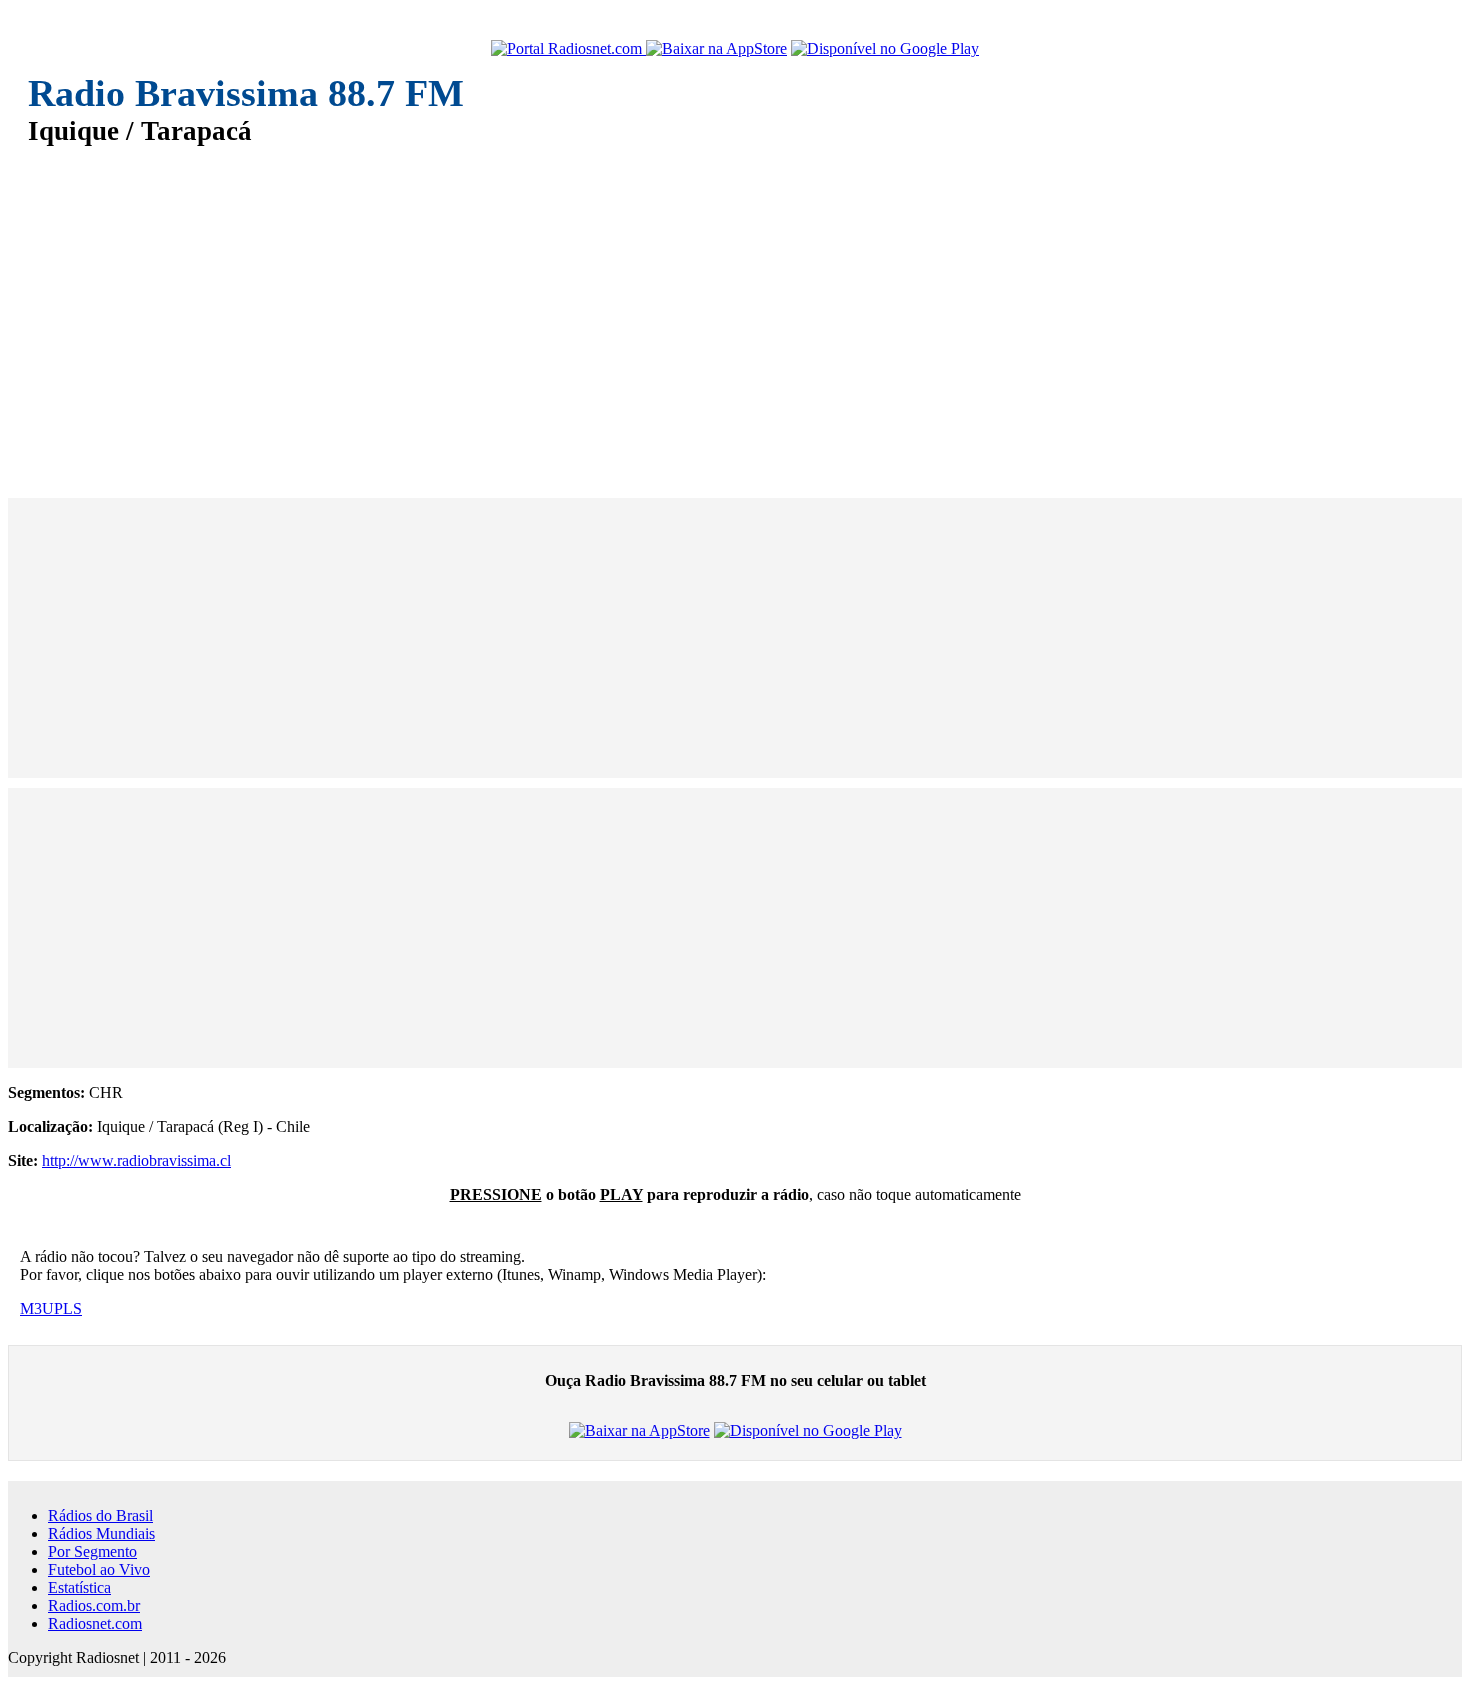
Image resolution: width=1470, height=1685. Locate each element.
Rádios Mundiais (101, 1533)
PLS (68, 1308)
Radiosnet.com (95, 1623)
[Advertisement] (628, 308)
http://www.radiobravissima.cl (136, 1160)
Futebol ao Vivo (99, 1569)
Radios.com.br (94, 1605)
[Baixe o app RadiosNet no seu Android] (885, 49)
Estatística (79, 1587)
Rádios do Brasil (100, 1515)
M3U (37, 1308)
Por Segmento (92, 1551)
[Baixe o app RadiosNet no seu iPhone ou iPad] (716, 49)
